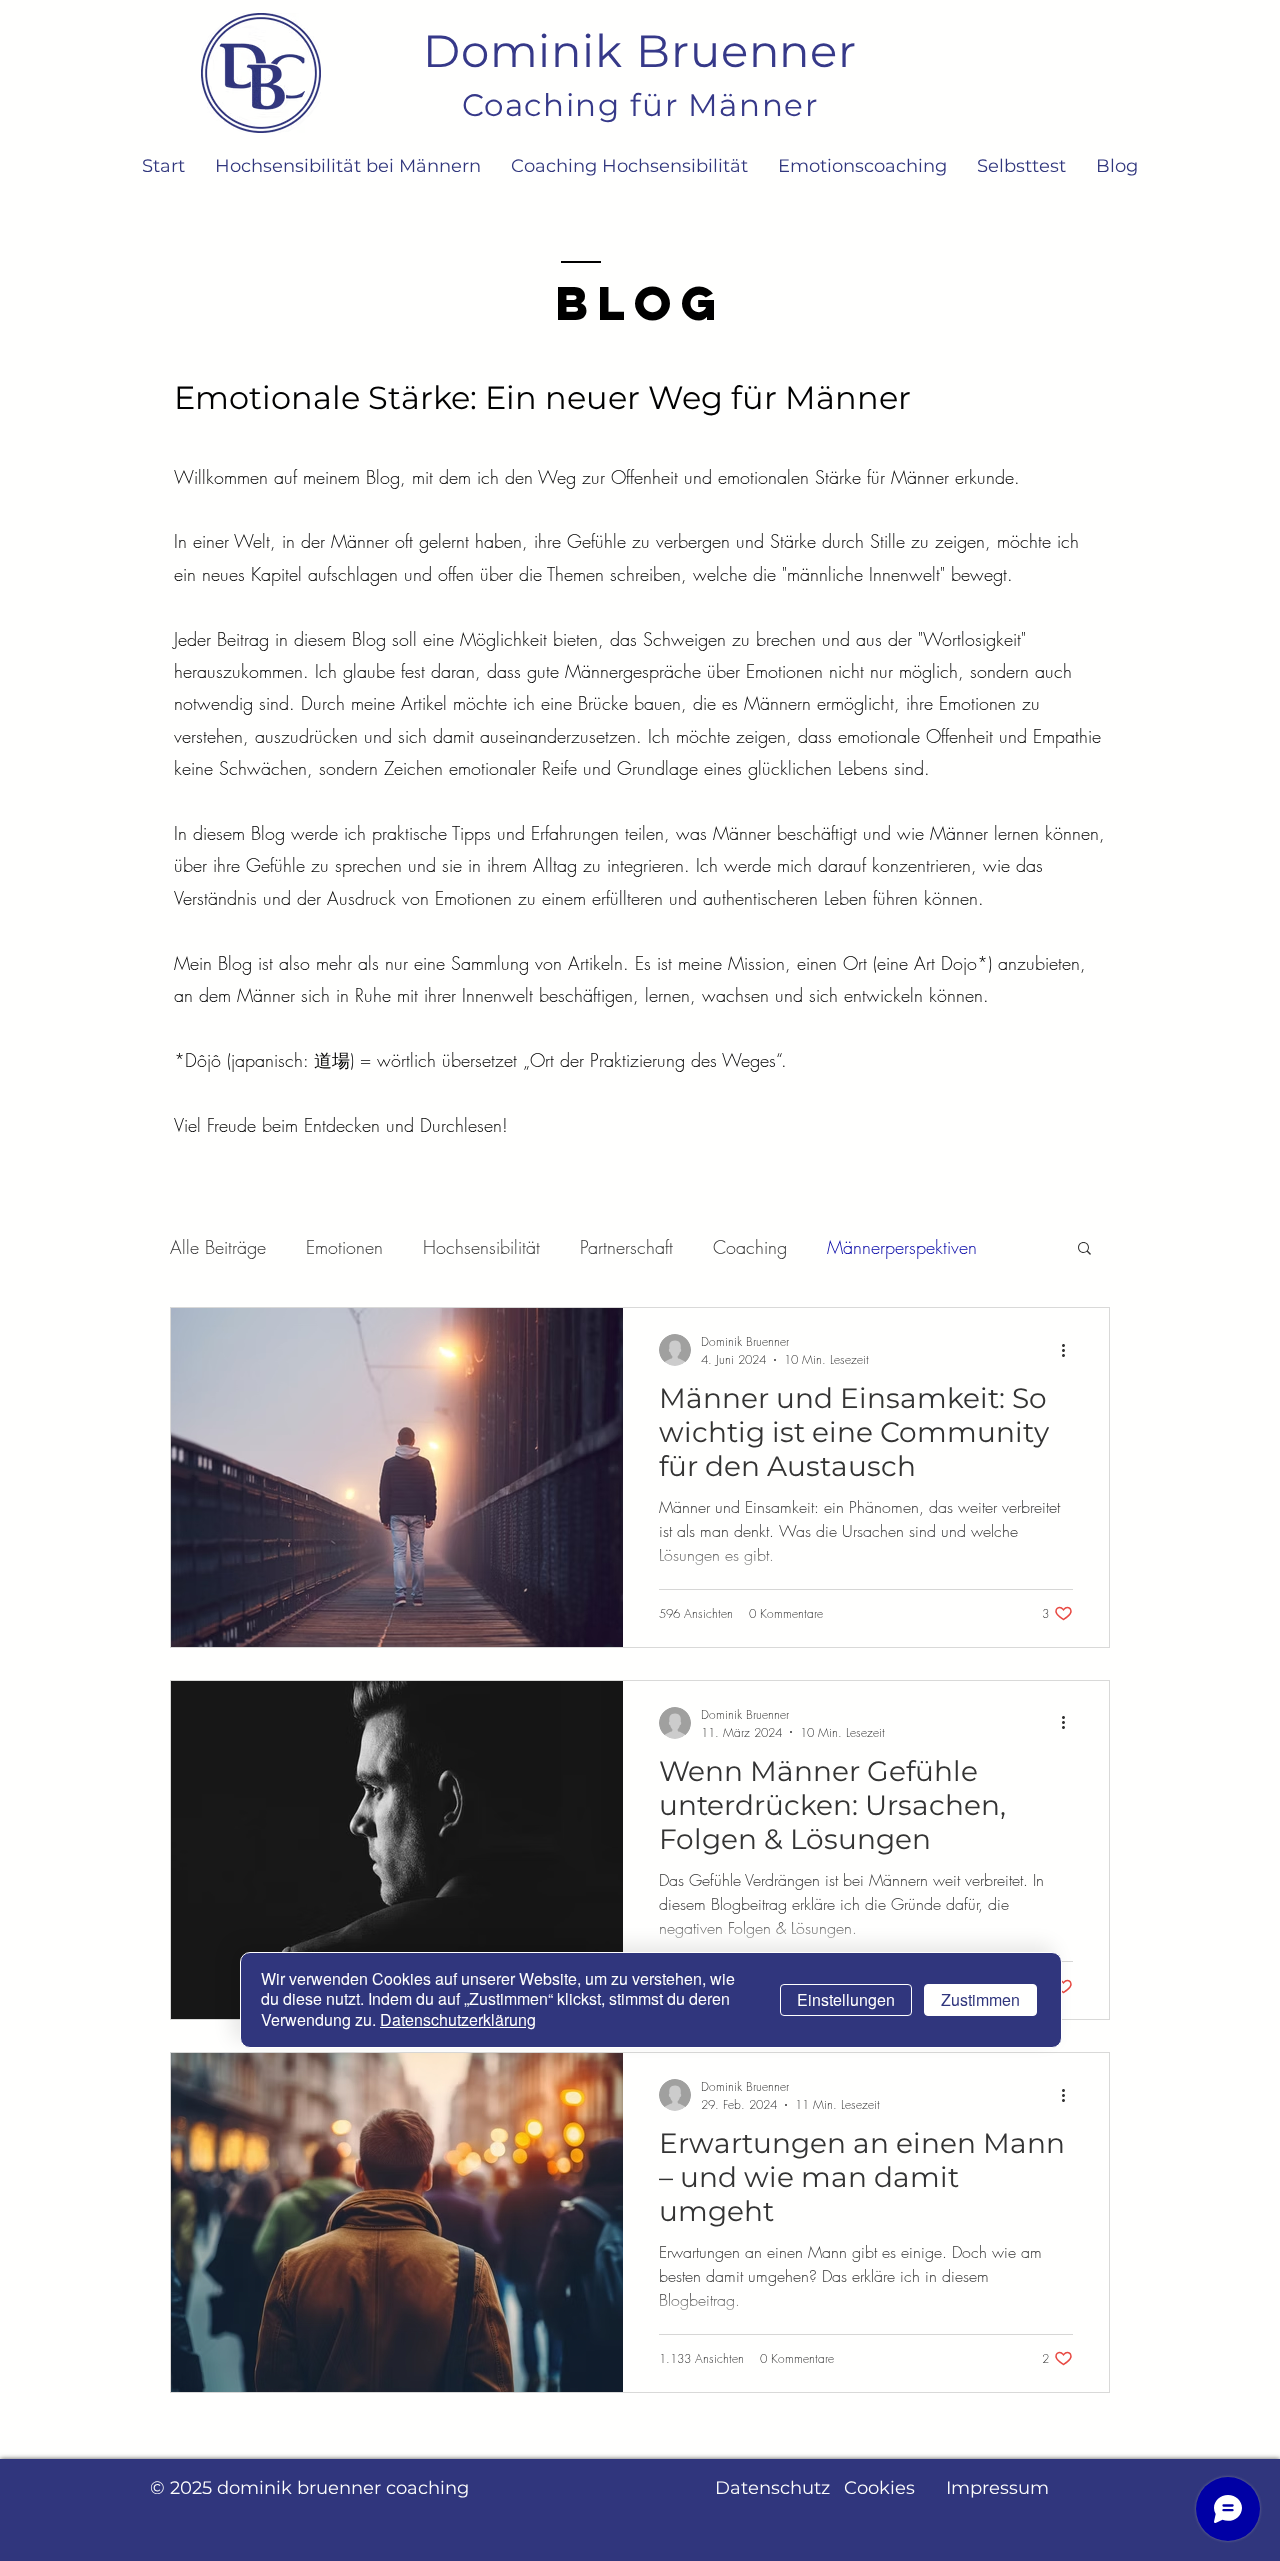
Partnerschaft (626, 1247)
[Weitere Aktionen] (1070, 1350)
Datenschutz (772, 2488)
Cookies (879, 2488)
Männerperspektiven (902, 1247)
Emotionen (344, 1247)
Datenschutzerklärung (458, 2020)
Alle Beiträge (218, 1247)
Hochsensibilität (481, 1247)
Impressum (997, 2488)
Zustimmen (980, 2000)
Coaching (750, 1247)
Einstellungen (846, 2000)
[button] (1084, 1249)
